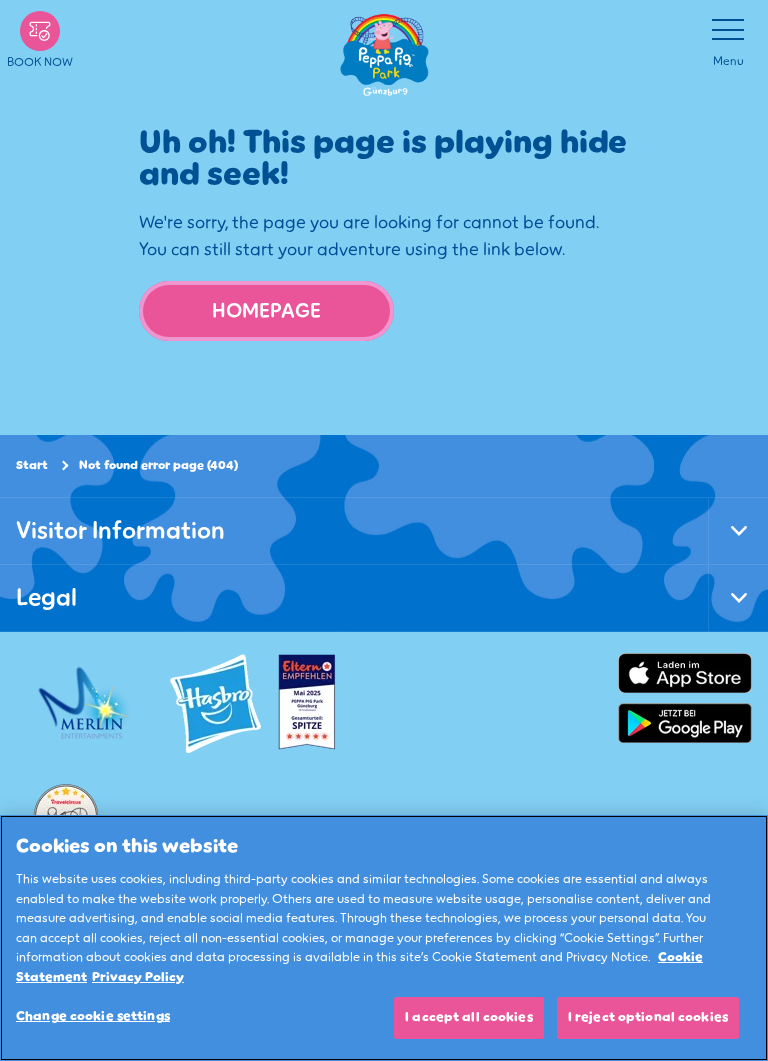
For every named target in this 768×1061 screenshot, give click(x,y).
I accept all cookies (469, 1017)
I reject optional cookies (648, 1017)
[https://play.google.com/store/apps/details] (685, 723)
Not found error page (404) (158, 465)
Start (32, 465)
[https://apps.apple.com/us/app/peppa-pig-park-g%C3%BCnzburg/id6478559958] (685, 673)
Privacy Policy (138, 977)
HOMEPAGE (266, 311)
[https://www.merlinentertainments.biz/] (86, 703)
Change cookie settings (93, 1016)
